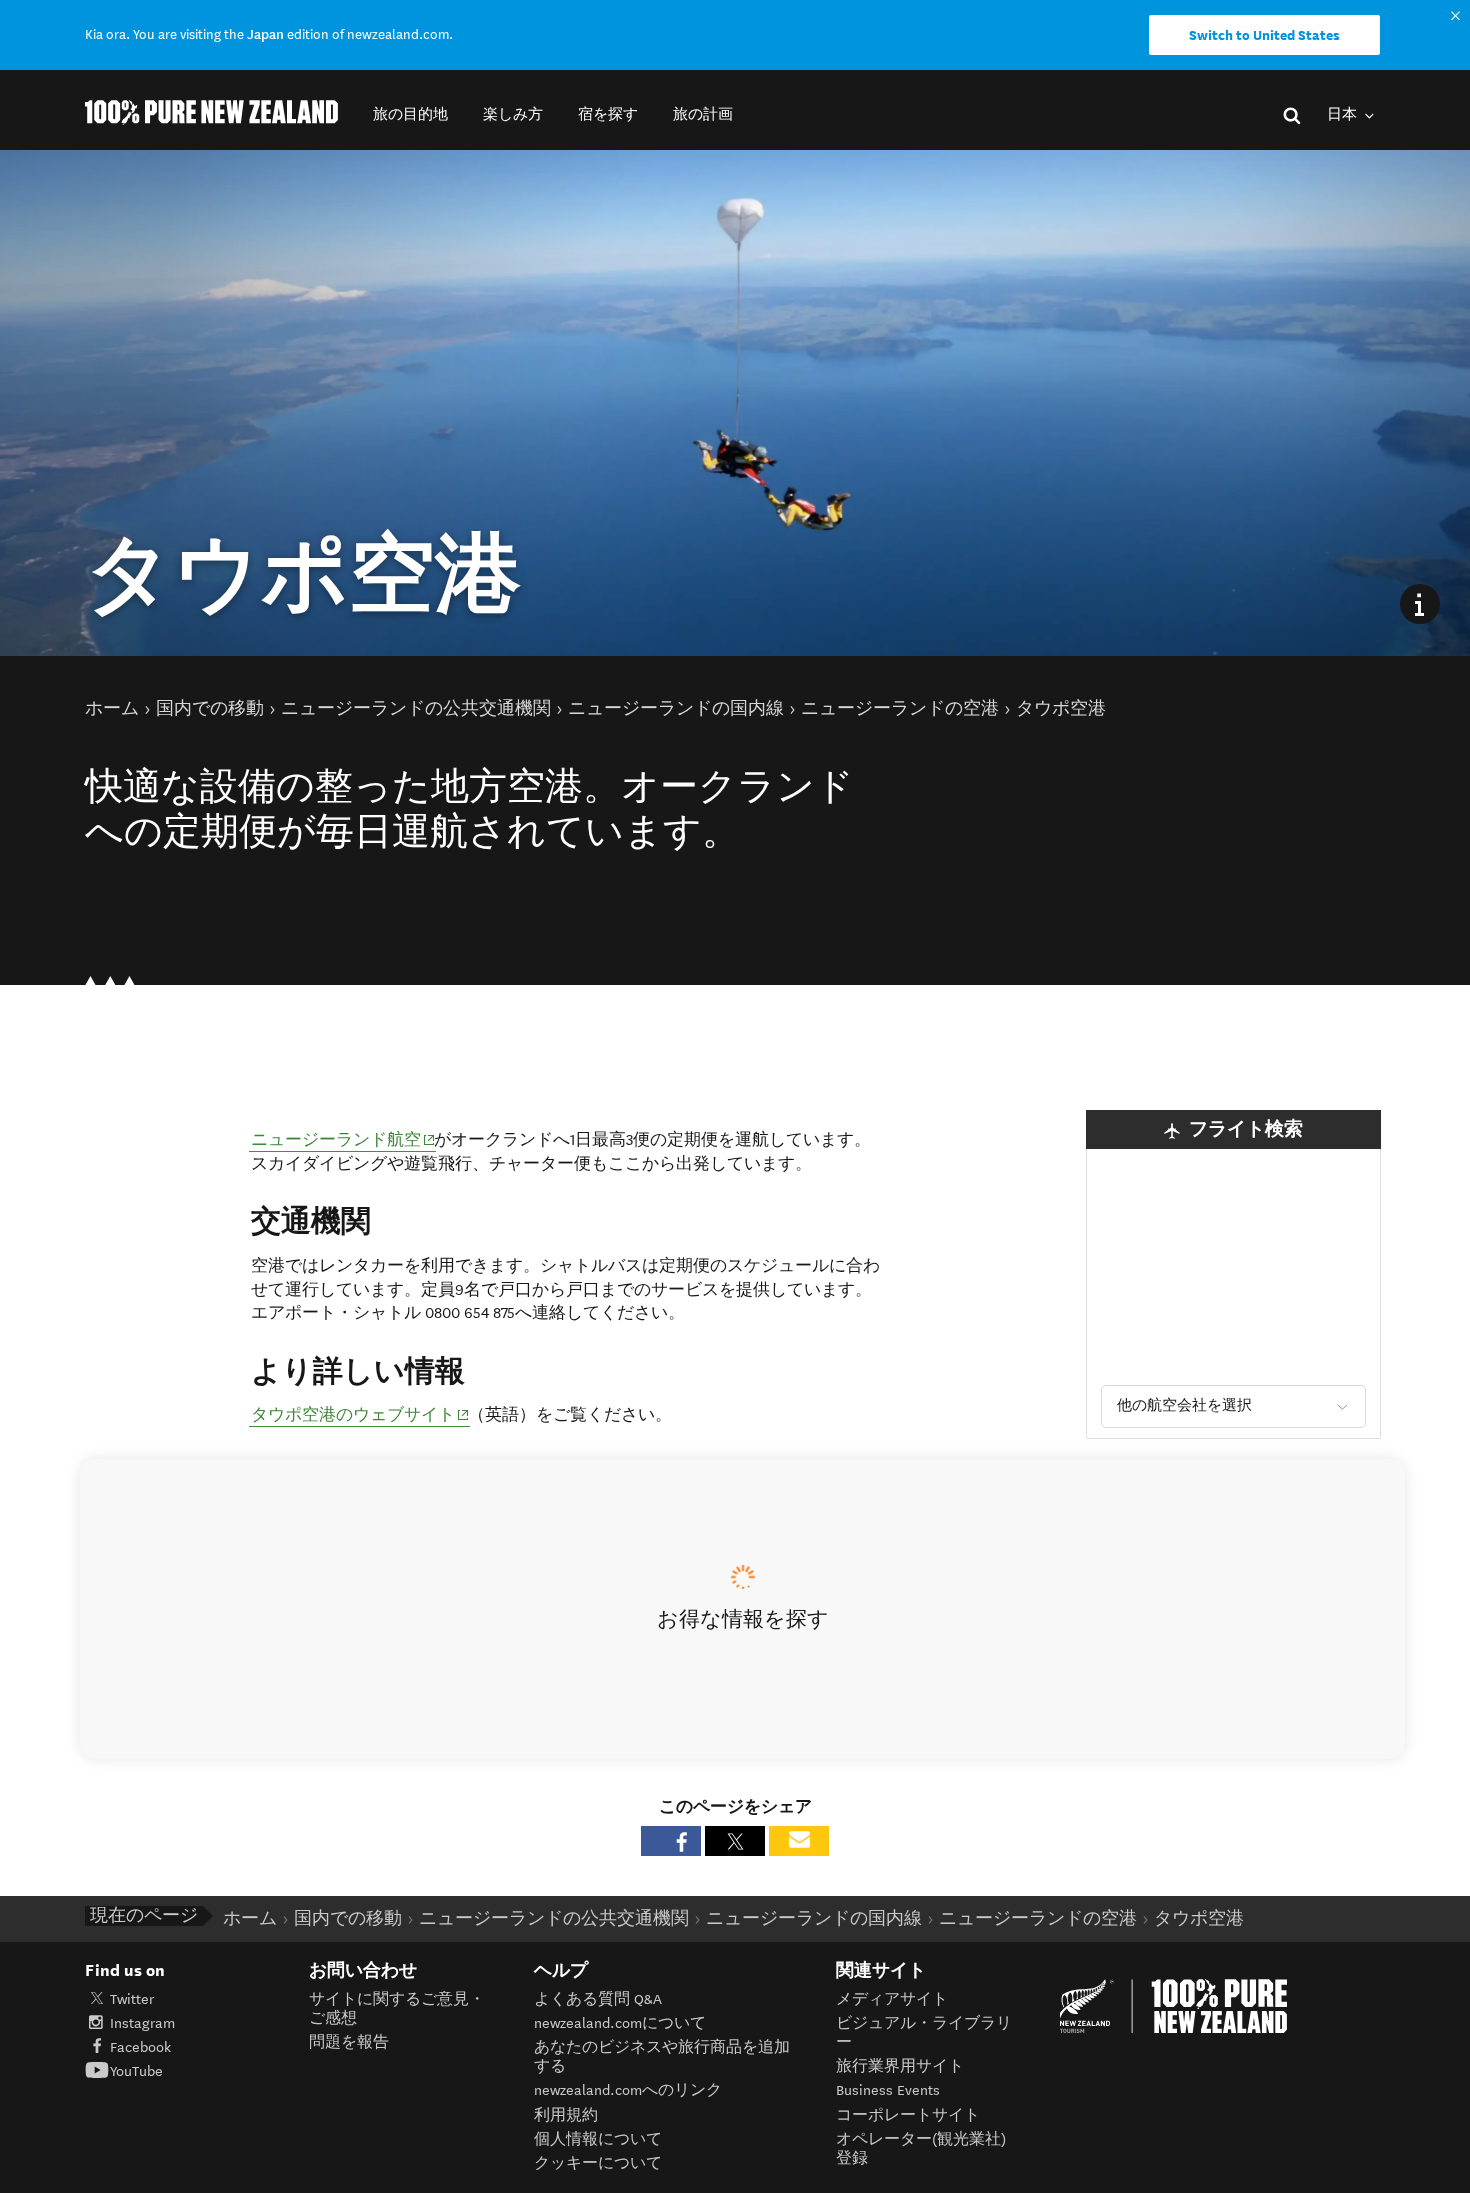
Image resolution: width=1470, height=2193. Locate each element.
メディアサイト (892, 1999)
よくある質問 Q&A (598, 1999)
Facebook (140, 2047)
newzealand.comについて (620, 2023)
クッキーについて (598, 2163)
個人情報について (598, 2139)
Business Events (888, 2090)
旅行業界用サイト (900, 2066)
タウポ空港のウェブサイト (360, 1414)
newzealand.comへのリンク (628, 2090)
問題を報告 (349, 2042)
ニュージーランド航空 (343, 1139)
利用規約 (566, 2115)
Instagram (142, 2023)
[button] (410, 114)
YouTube (136, 2071)
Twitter (132, 1999)
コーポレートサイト (908, 2115)
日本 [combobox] (1343, 114)
